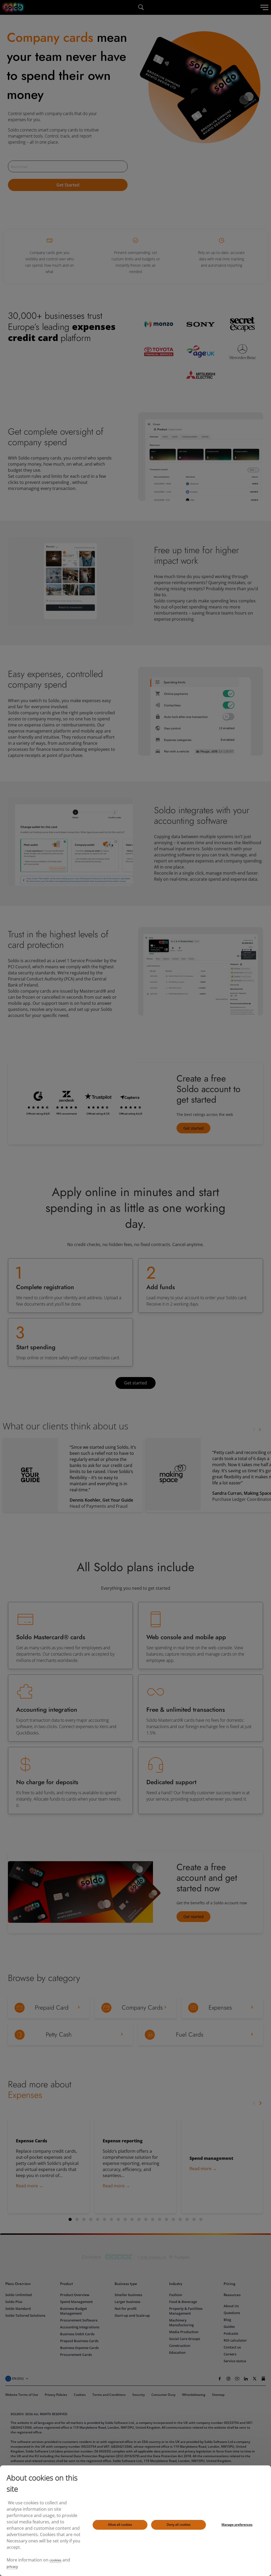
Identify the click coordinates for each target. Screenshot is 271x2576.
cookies (55, 2560)
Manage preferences (237, 2525)
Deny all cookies (179, 2525)
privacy (12, 2566)
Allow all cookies (120, 2525)
